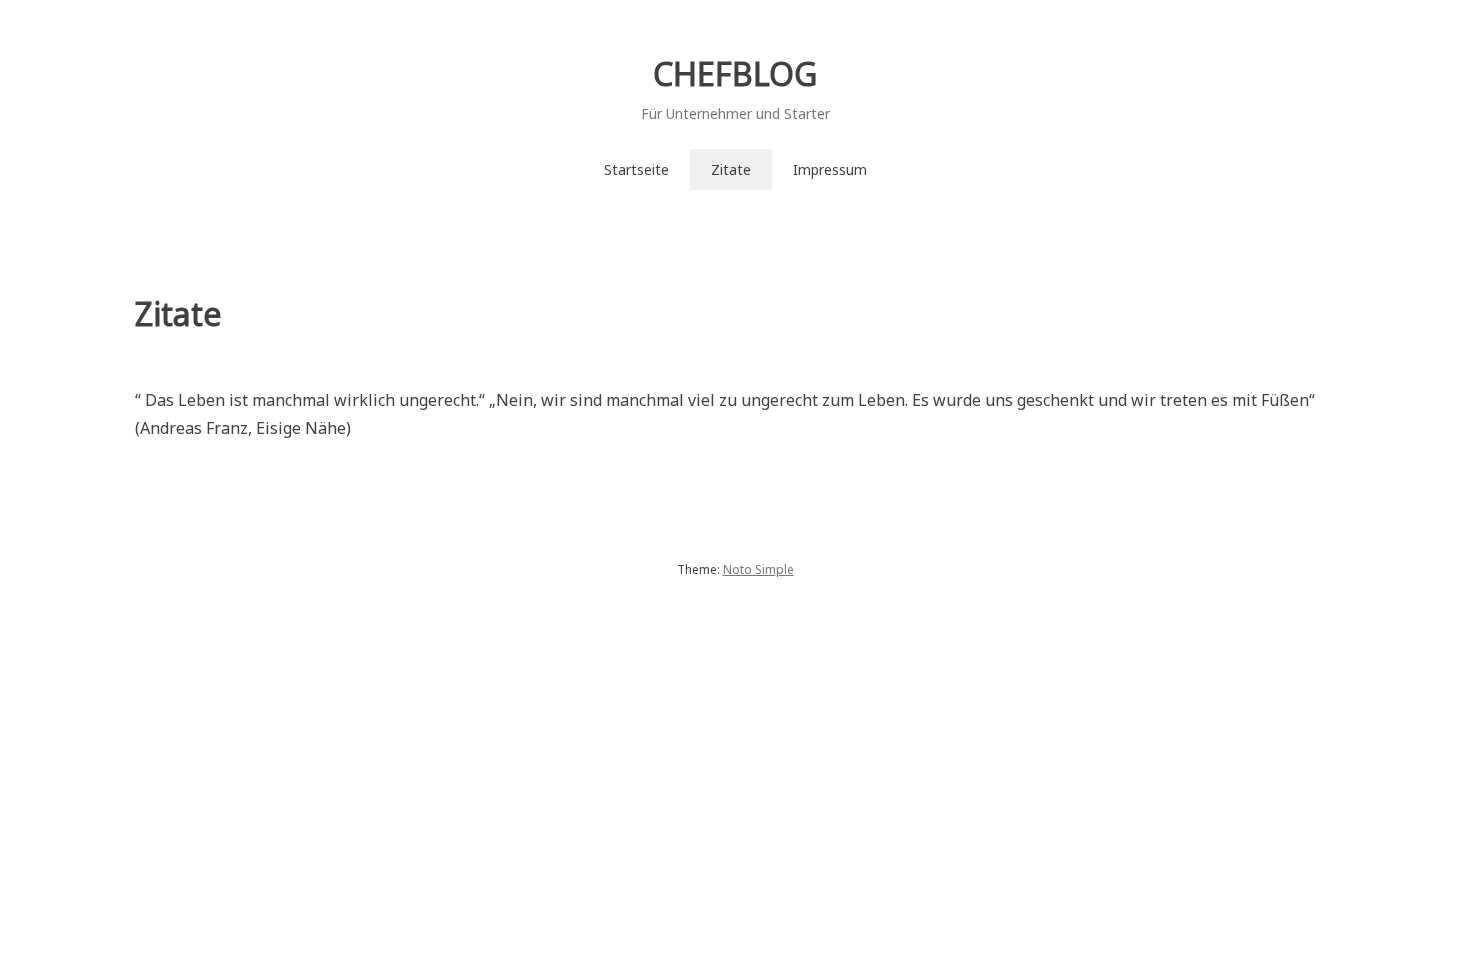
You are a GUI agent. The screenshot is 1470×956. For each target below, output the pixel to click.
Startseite (636, 169)
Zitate (731, 169)
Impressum (830, 169)
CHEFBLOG (735, 73)
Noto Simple (758, 569)
